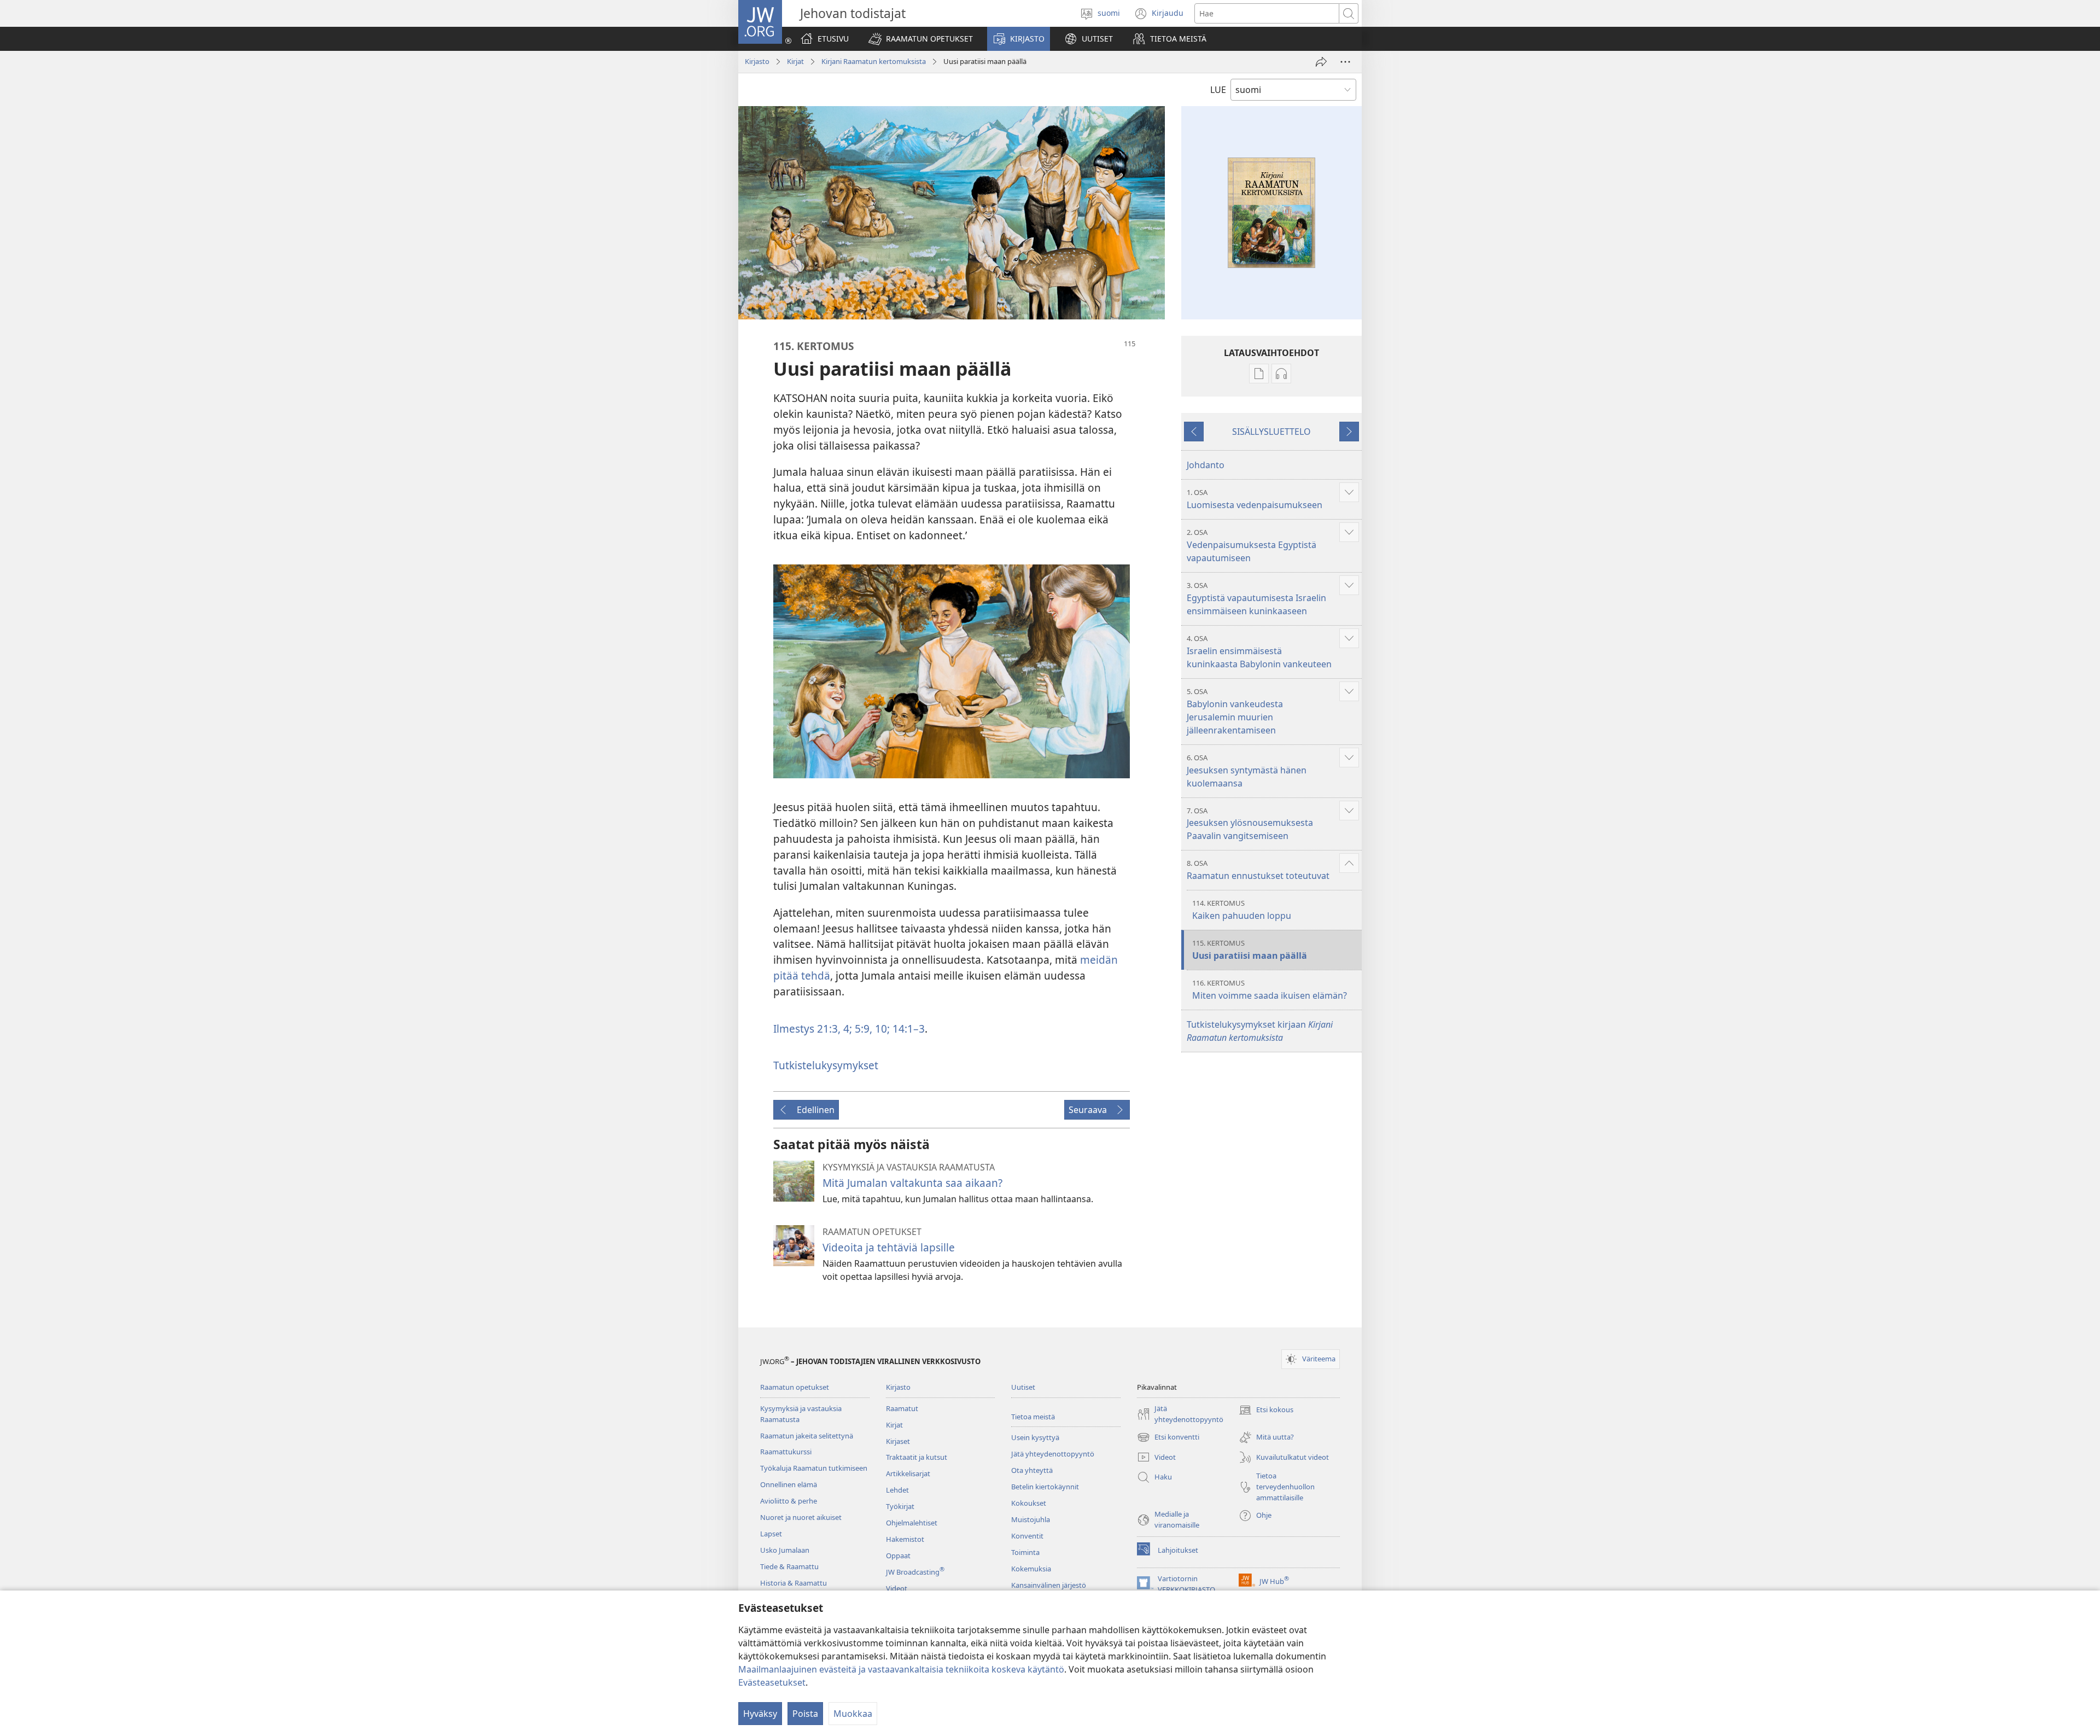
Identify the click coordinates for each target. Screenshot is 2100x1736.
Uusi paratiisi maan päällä (1250, 950)
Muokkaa (853, 1714)
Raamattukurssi (786, 1452)
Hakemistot (905, 1539)
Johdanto (1206, 465)
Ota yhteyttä (1032, 1470)
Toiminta (1025, 1552)
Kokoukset (1029, 1503)
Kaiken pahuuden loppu (1242, 910)
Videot (897, 1588)
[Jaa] (1321, 62)
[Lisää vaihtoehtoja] (1345, 62)
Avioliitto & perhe (789, 1501)
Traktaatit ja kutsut (917, 1457)
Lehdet (897, 1490)
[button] (921, 39)
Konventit (1027, 1536)
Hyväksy (760, 1714)
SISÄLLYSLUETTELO (1271, 432)
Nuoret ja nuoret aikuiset (801, 1517)
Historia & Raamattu (794, 1583)
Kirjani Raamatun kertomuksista (874, 61)
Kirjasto (757, 61)
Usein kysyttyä (1035, 1437)
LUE (1218, 90)
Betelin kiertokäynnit (1045, 1487)
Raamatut (902, 1408)
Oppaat (898, 1556)
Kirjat (795, 61)
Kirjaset (898, 1441)
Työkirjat (900, 1506)
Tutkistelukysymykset (826, 1065)
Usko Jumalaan (785, 1550)
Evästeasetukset (772, 1682)
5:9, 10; (871, 1029)
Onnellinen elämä (789, 1484)
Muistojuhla (1031, 1519)
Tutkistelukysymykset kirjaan (1260, 1031)
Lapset (771, 1534)
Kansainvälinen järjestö (1049, 1585)
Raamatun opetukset (795, 1387)
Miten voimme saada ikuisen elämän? (1270, 990)
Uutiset (1023, 1387)
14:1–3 (907, 1029)
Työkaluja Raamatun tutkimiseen (814, 1468)
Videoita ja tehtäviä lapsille (889, 1247)
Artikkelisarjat (908, 1473)
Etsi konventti (1168, 1438)
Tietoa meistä (1033, 1417)
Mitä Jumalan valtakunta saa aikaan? (912, 1183)
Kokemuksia (1031, 1569)
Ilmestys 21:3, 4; (813, 1029)
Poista (805, 1714)
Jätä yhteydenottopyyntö (1053, 1454)
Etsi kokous (1266, 1411)
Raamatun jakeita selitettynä (807, 1436)
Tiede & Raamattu (789, 1566)
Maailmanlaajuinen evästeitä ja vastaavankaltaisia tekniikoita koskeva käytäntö (901, 1669)
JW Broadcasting (915, 1572)
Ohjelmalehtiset (912, 1523)
